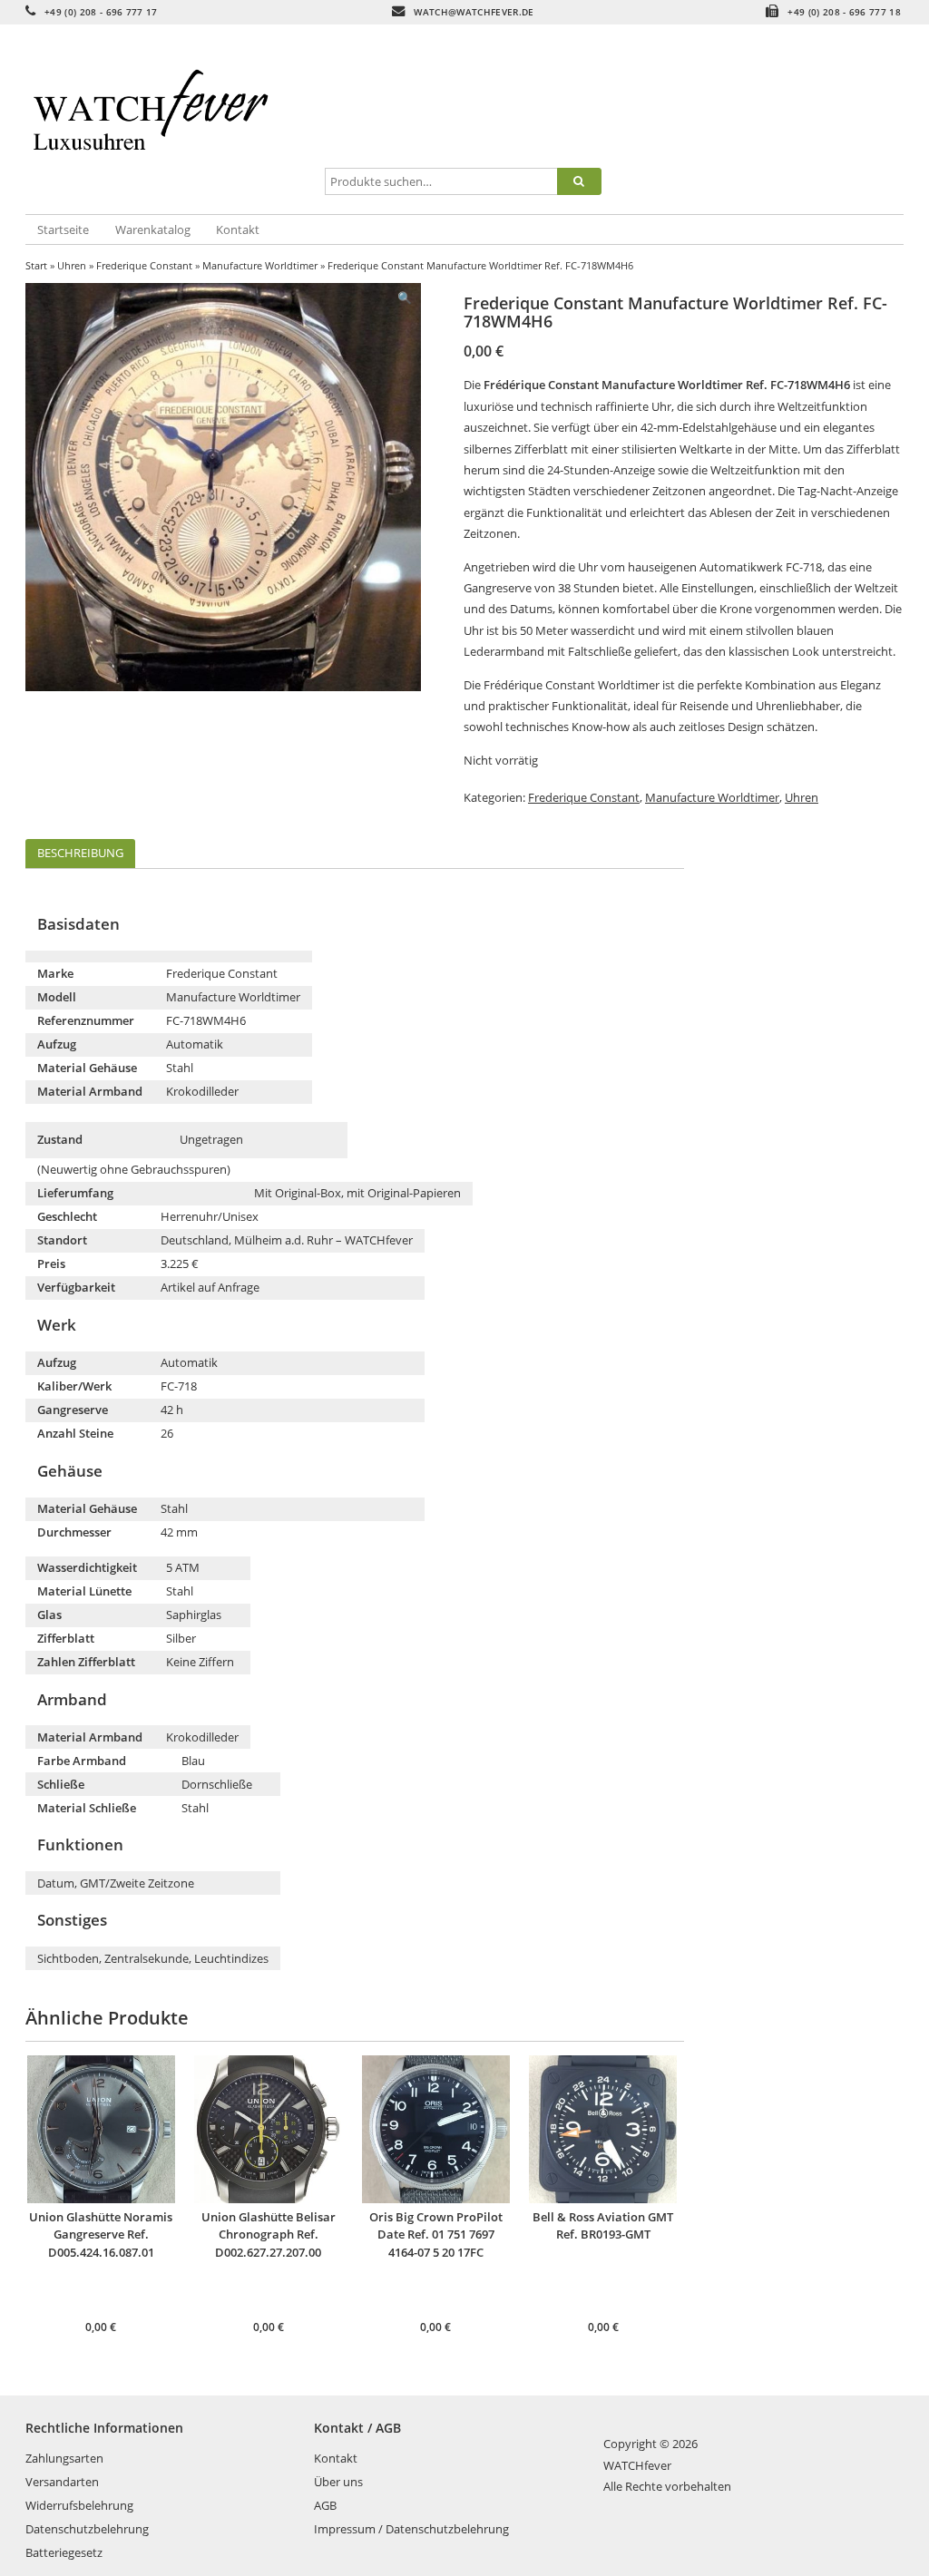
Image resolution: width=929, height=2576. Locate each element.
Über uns (338, 2482)
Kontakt (238, 229)
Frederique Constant (144, 265)
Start (36, 265)
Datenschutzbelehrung (87, 2529)
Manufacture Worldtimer (260, 265)
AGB (325, 2505)
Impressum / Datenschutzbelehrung (411, 2529)
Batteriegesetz (64, 2552)
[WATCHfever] (171, 121)
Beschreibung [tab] (80, 853)
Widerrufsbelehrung (79, 2505)
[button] (405, 298)
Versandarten (62, 2482)
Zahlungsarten (64, 2458)
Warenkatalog (153, 229)
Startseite (63, 229)
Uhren (72, 265)
